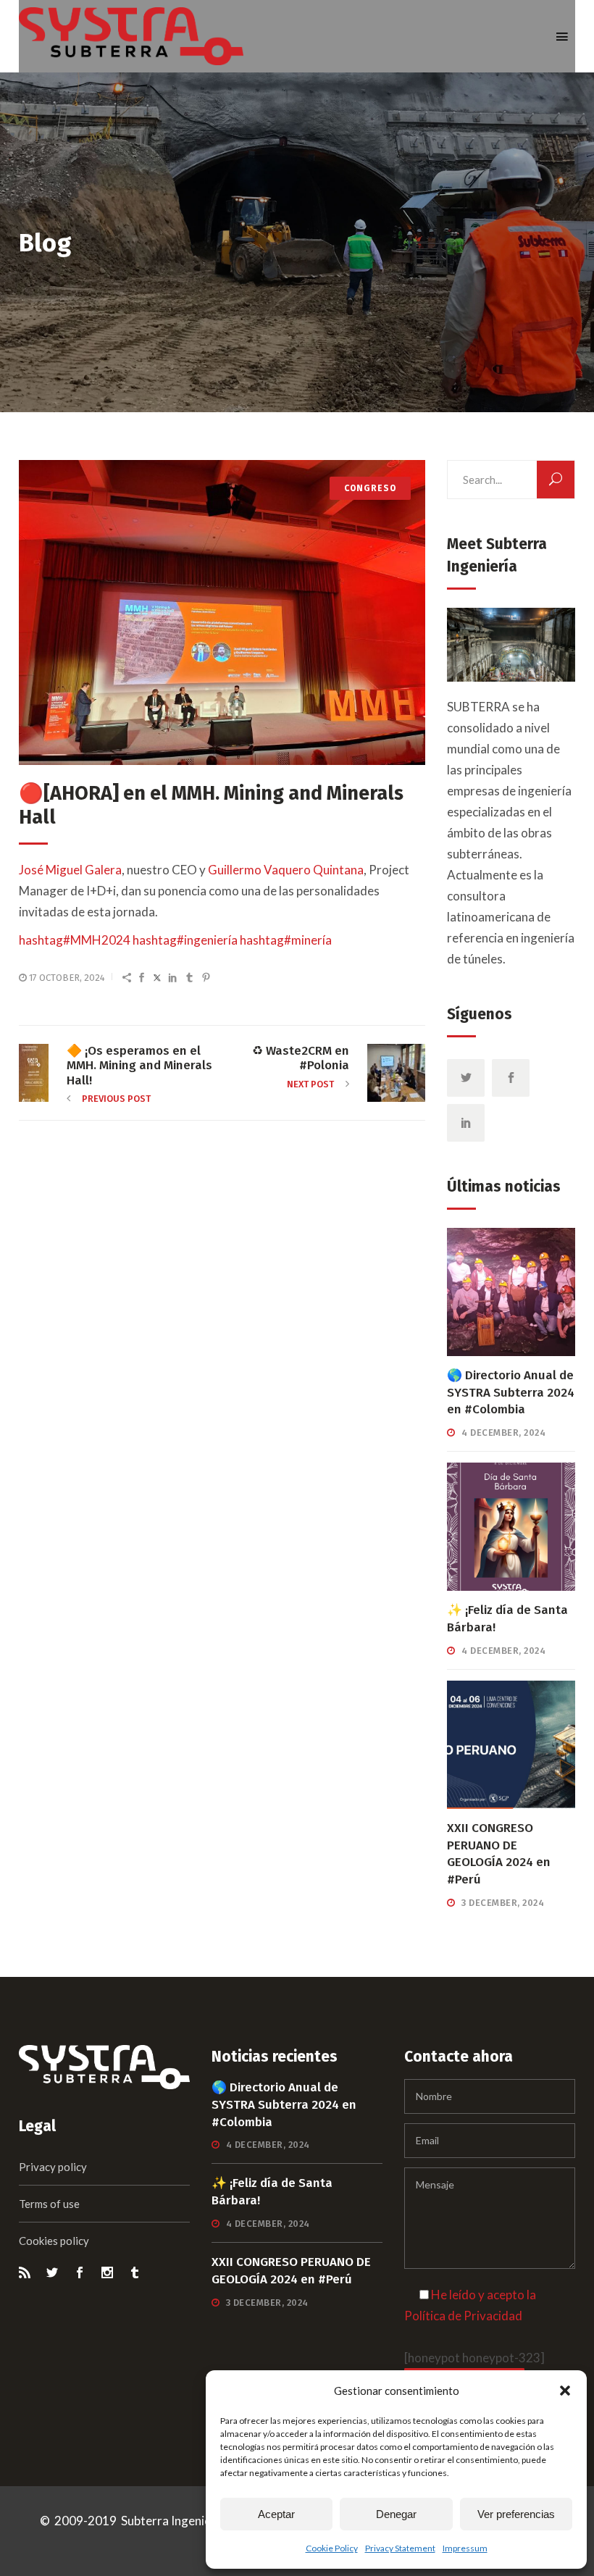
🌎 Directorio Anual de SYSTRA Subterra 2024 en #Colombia (511, 1393)
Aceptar (276, 2514)
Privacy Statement (400, 2548)
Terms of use (49, 2204)
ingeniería (185, 940)
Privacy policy (53, 2167)
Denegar (396, 2514)
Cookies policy (54, 2241)
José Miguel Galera (70, 870)
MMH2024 (75, 940)
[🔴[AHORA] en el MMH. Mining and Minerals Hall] (222, 612)
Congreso (370, 488)
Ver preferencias (516, 2514)
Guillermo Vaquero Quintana (286, 870)
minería (286, 940)
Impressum (465, 2548)
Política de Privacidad (463, 2316)
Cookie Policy (332, 2548)
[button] (565, 2391)
